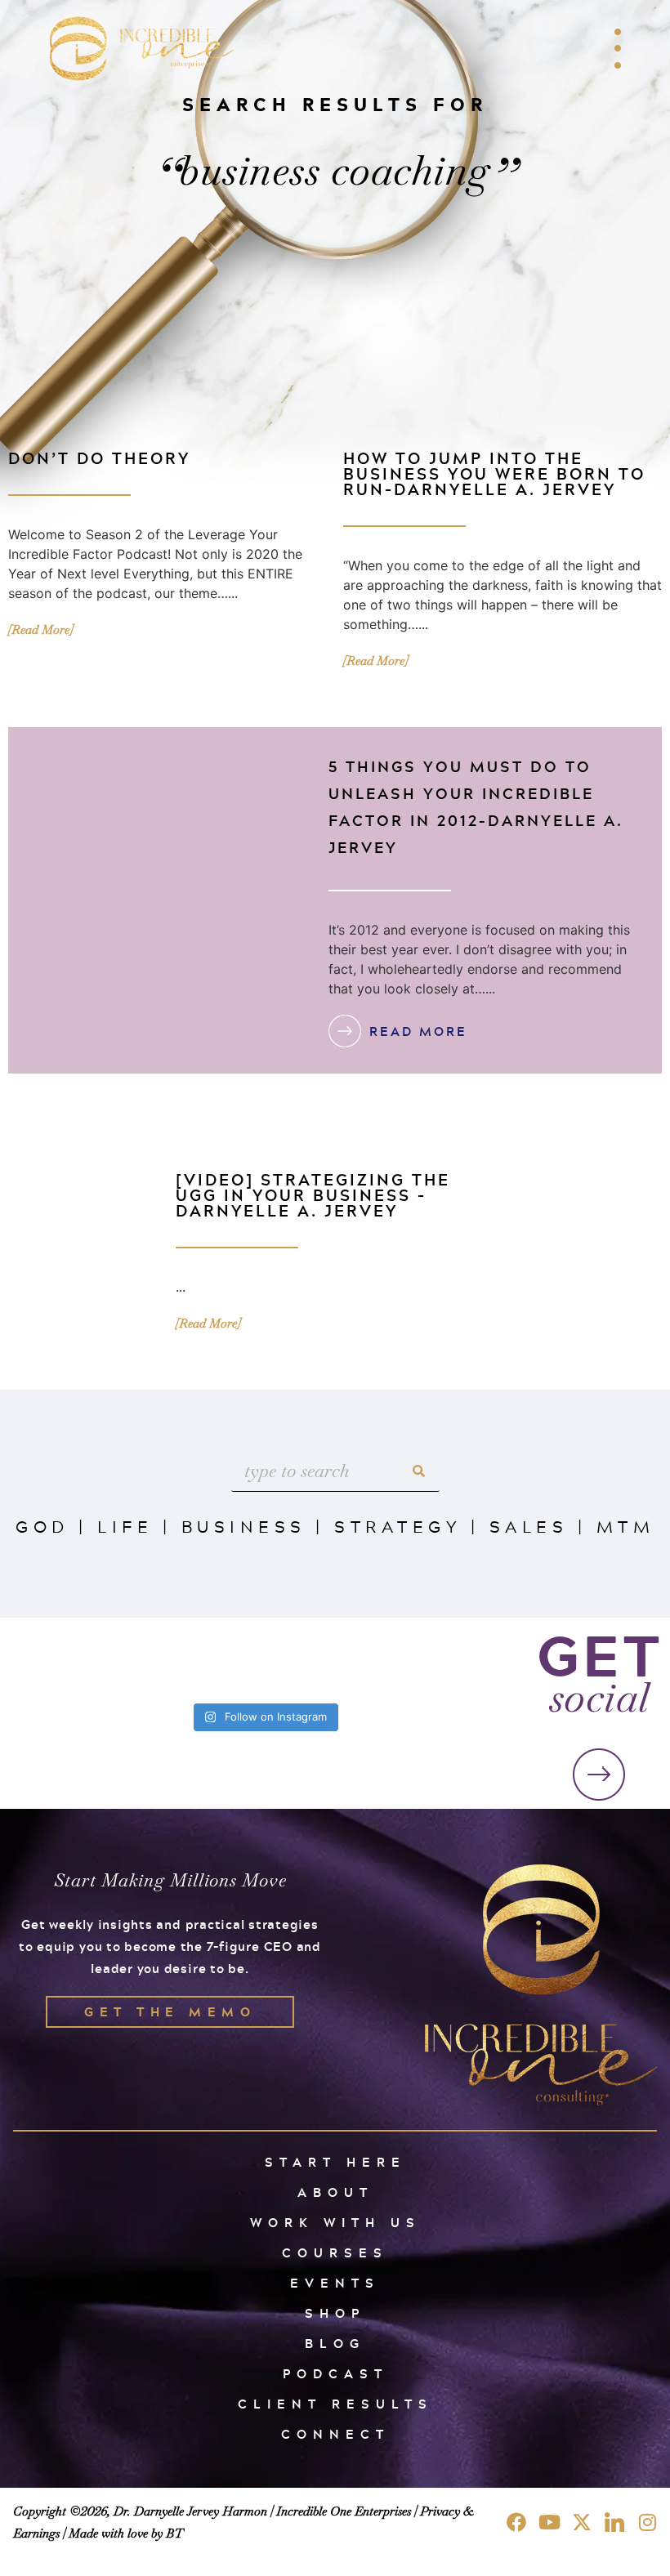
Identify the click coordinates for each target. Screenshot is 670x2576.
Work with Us (335, 2223)
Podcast (335, 2374)
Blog (335, 2344)
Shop (335, 2313)
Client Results (335, 2404)
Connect (335, 2434)
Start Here (335, 2162)
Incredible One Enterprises (344, 2511)
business (244, 1526)
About (335, 2192)
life (125, 1526)
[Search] (419, 1471)
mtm (626, 1526)
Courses (335, 2253)
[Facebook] (516, 2522)
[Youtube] (549, 2522)
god (42, 1526)
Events (335, 2283)
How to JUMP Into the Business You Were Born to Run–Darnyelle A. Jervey (494, 473)
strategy (398, 1526)
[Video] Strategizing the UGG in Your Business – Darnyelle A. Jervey (313, 1195)
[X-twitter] (582, 2522)
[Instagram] (647, 2522)
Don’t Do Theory (99, 458)
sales (529, 1526)
